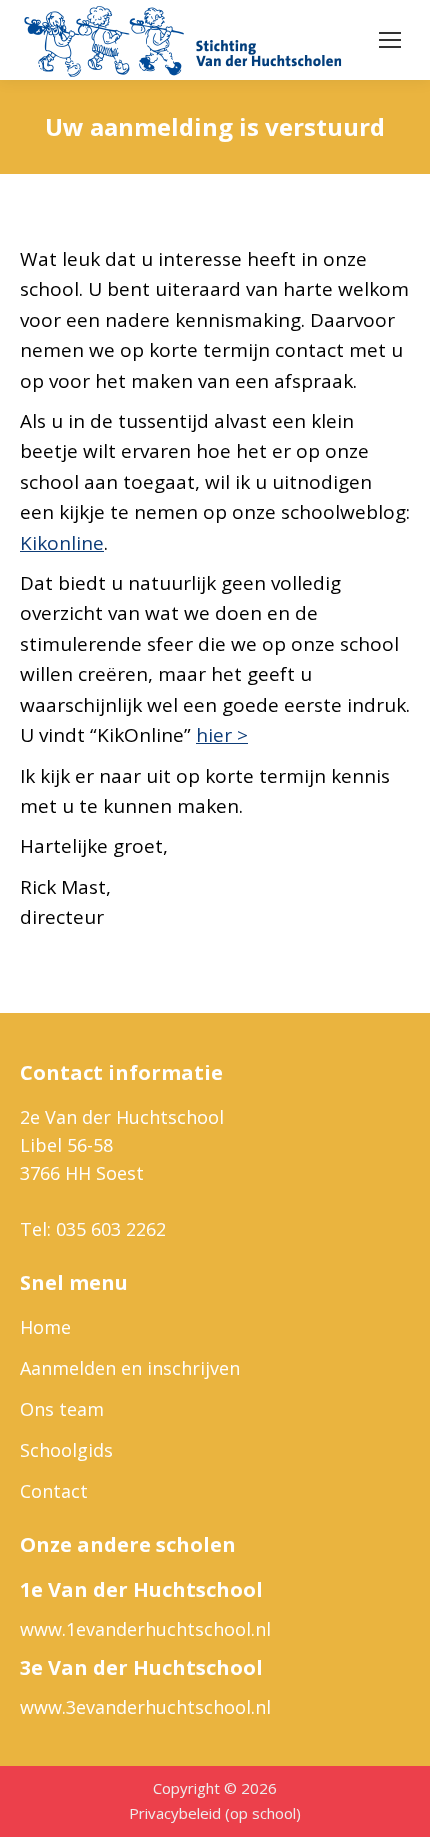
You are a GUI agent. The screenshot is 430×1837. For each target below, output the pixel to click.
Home (45, 1327)
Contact (54, 1491)
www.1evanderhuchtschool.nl (145, 1629)
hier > (222, 735)
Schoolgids (66, 1450)
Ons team (62, 1409)
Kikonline (62, 543)
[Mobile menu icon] (390, 40)
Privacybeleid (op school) (215, 1813)
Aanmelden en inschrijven (130, 1368)
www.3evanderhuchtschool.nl (145, 1707)
